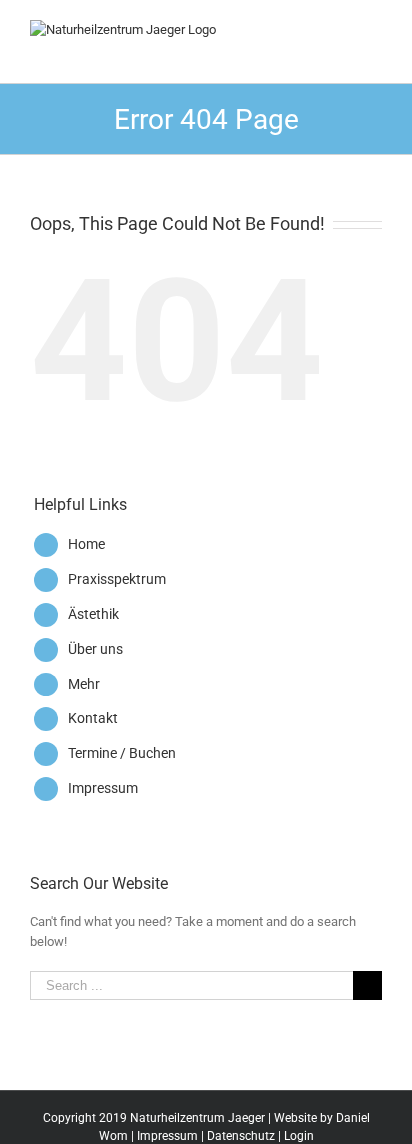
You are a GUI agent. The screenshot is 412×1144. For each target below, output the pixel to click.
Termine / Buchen (122, 753)
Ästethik (93, 614)
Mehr (84, 684)
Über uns (95, 649)
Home (86, 544)
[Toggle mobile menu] (374, 30)
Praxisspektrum (117, 579)
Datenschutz (241, 1136)
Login (299, 1136)
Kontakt (93, 718)
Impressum (103, 788)
